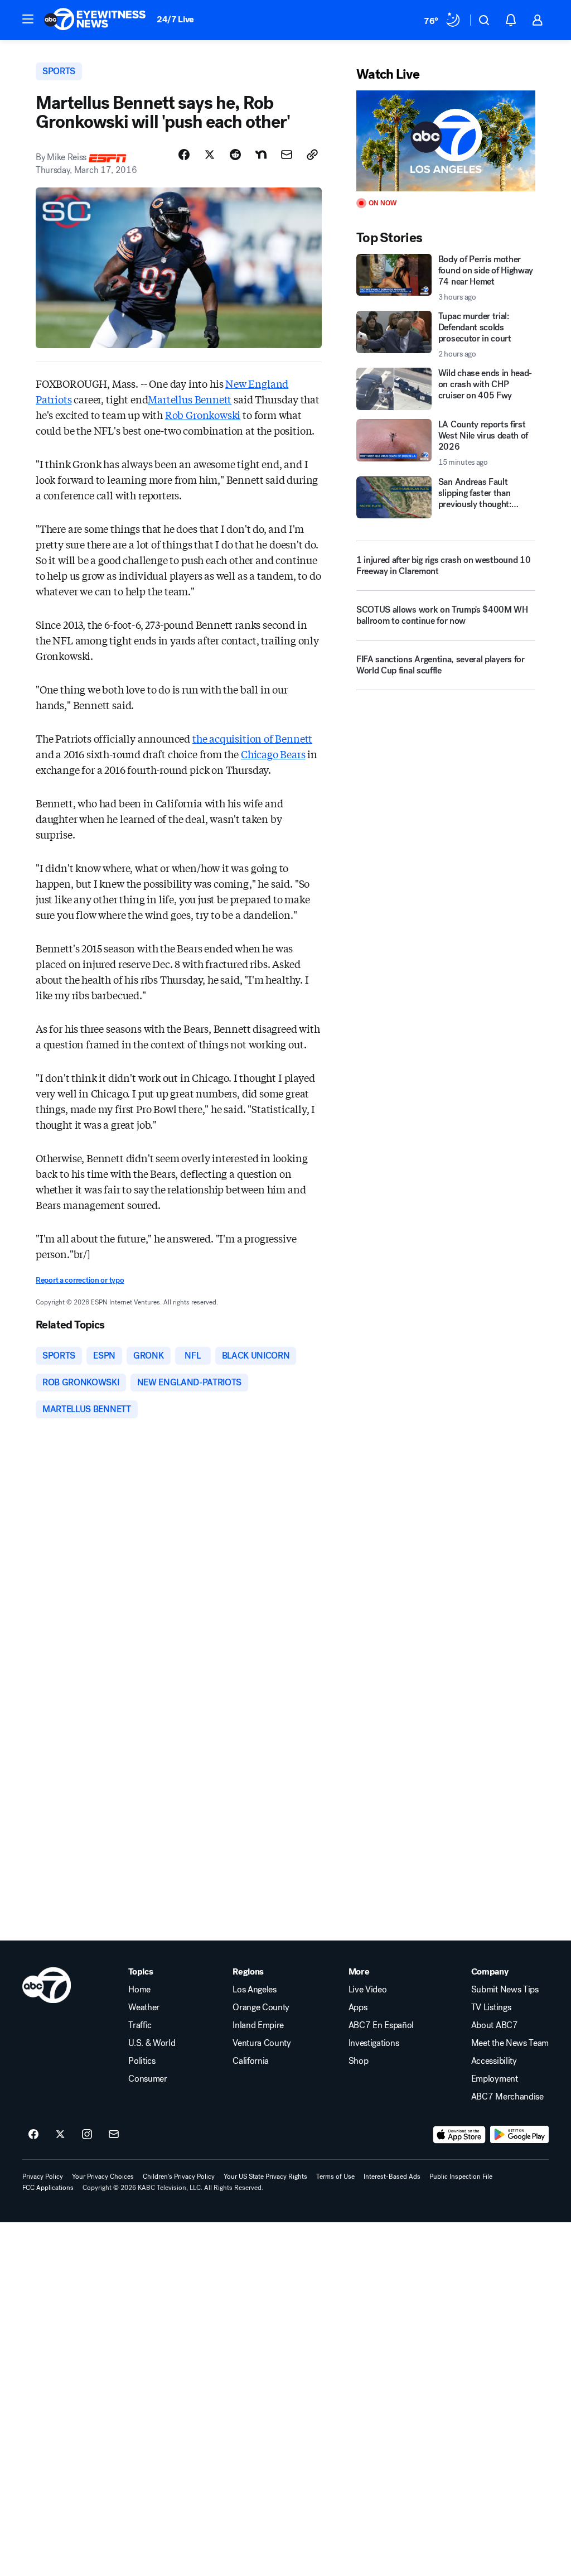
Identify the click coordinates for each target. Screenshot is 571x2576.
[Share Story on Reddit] (235, 155)
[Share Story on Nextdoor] (261, 155)
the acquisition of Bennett (252, 738)
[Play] (446, 141)
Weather (144, 2007)
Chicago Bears (273, 754)
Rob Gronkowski (203, 415)
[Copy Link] (312, 155)
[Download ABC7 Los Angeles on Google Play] (519, 2135)
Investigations (374, 2043)
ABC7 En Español (381, 2025)
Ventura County (262, 2043)
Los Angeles (254, 1990)
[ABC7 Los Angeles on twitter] (60, 2135)
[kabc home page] (47, 1985)
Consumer (147, 2079)
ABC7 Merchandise (507, 2097)
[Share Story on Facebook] (184, 155)
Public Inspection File (461, 2177)
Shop (359, 2061)
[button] (28, 19)
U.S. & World (152, 2043)
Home (139, 1990)
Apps (358, 2007)
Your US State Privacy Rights (265, 2177)
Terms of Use (335, 2177)
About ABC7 (495, 2025)
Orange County (261, 2007)
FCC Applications (48, 2188)
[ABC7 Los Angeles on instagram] (87, 2135)
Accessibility (494, 2061)
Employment (495, 2079)
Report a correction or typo (80, 1280)
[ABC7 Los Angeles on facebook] (33, 2135)
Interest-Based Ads (392, 2177)
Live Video (368, 1990)
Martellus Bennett (190, 399)
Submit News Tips (505, 1990)
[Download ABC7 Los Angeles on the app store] (459, 2135)
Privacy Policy (43, 2177)
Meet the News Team (510, 2043)
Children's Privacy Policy (179, 2177)
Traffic (140, 2025)
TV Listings (491, 2007)
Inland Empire (258, 2025)
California (251, 2061)
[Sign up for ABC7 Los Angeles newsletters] (114, 2135)
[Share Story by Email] (287, 155)
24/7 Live (175, 19)
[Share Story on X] (210, 155)
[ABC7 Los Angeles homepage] (95, 20)
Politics (142, 2061)
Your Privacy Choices (103, 2177)
